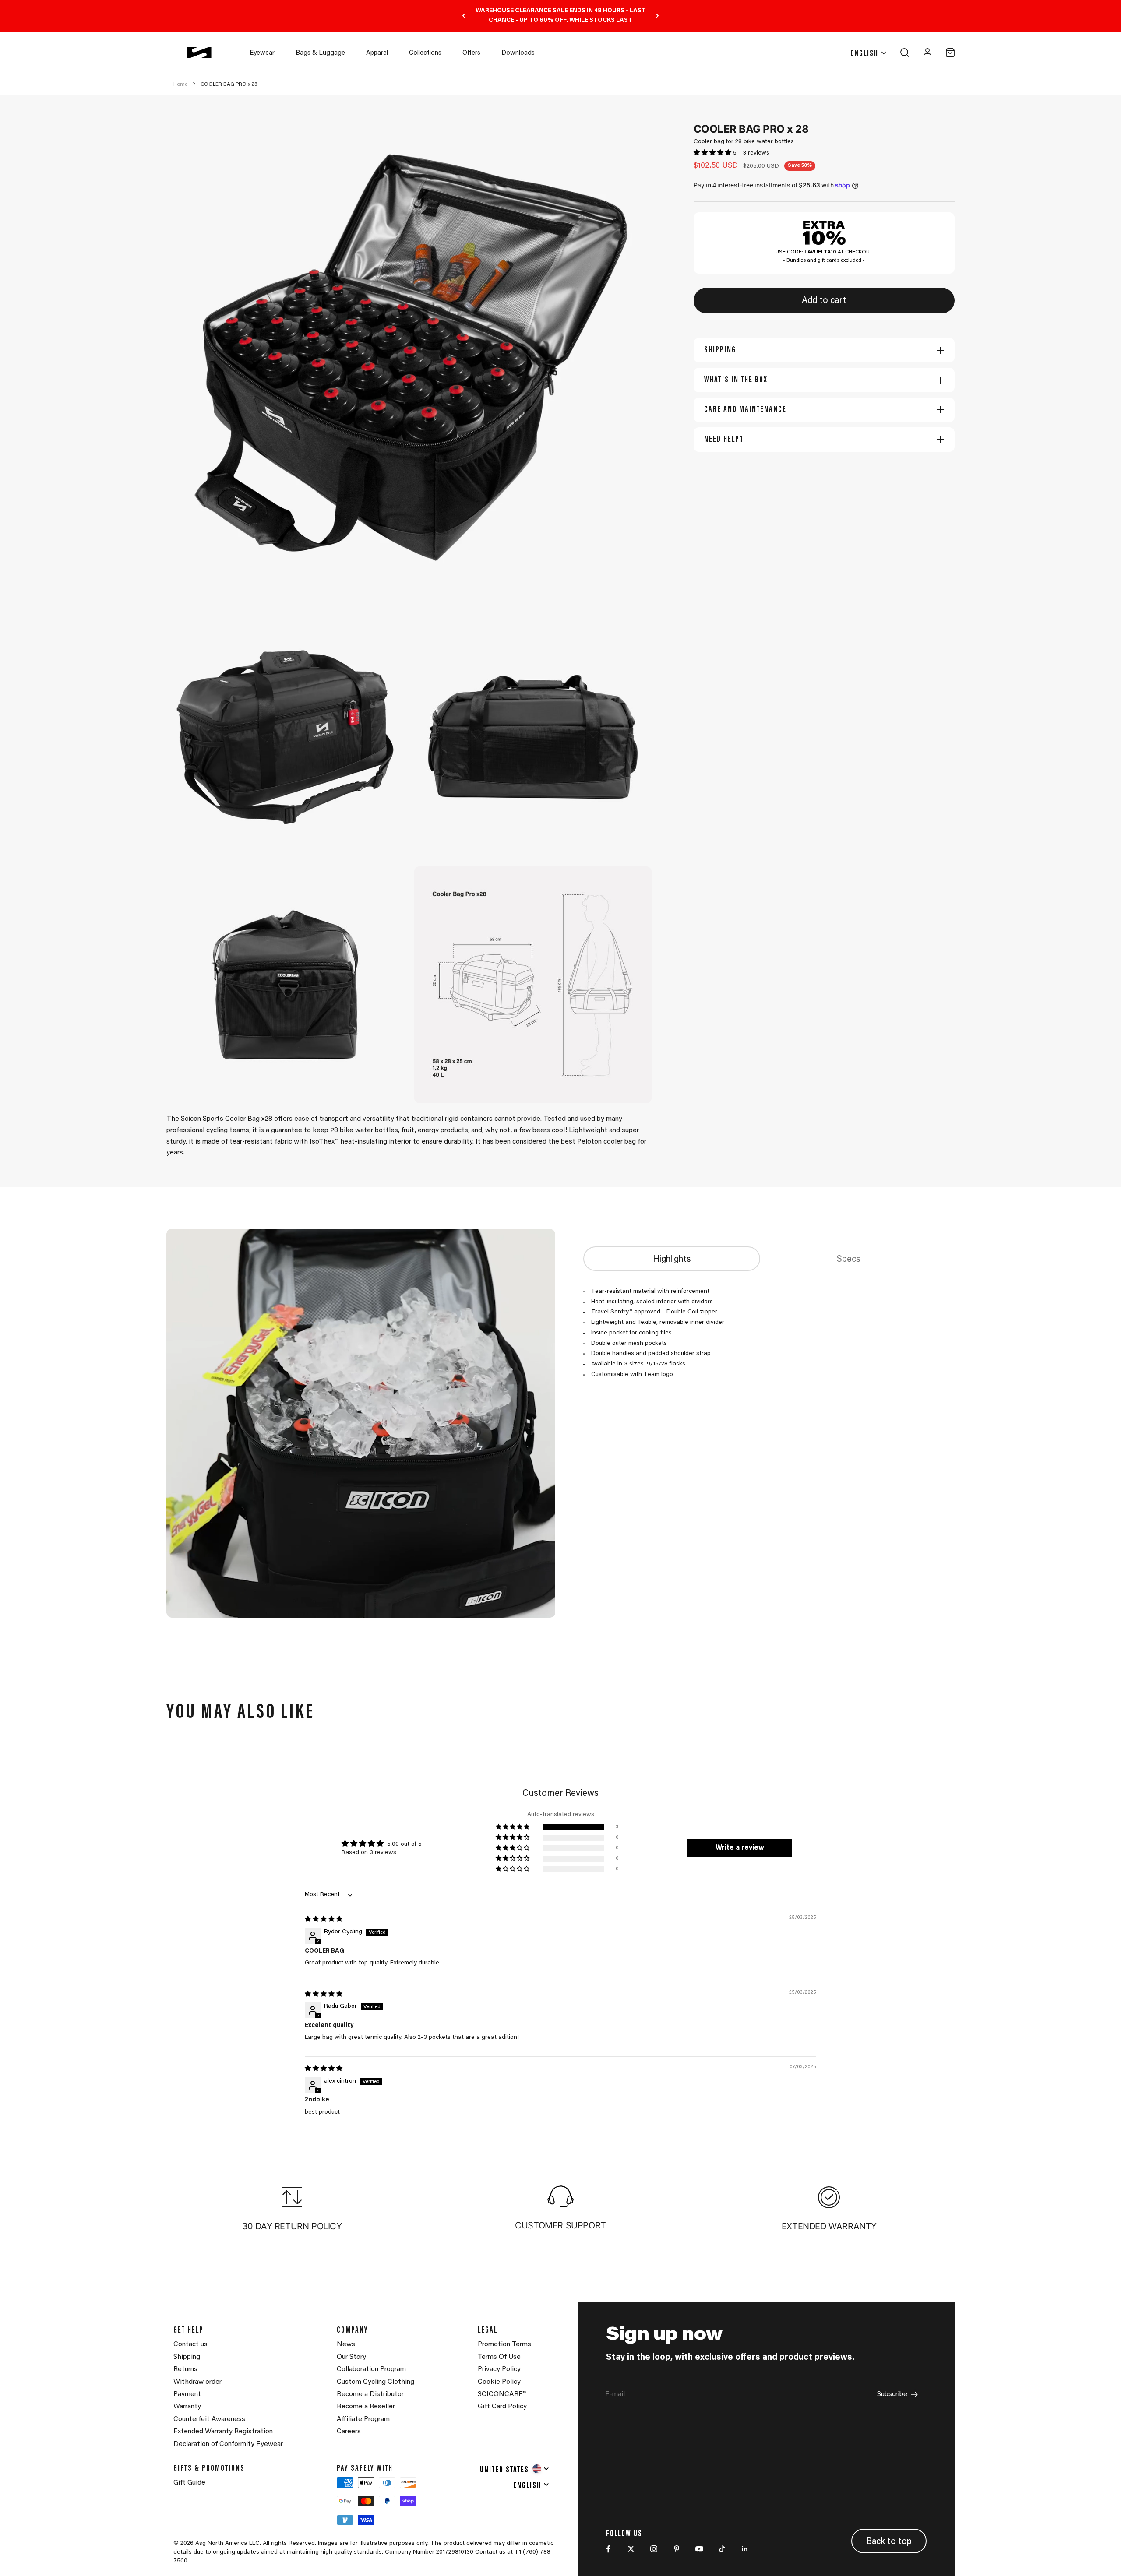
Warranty (187, 2407)
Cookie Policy (499, 2382)
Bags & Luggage (320, 53)
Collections (425, 53)
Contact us (190, 2344)
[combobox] (515, 2469)
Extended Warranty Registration (223, 2432)
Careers (349, 2432)
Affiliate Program (363, 2419)
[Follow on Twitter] (631, 2549)
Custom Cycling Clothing (375, 2382)
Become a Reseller (366, 2407)
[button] (713, 153)
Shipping (187, 2357)
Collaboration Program (371, 2369)
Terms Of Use (499, 2357)
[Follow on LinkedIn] (745, 2549)
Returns (185, 2369)
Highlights (672, 1260)
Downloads (518, 53)
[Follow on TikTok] (722, 2549)
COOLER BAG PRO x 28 (229, 84)
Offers (471, 53)
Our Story (351, 2357)
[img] (324, 1920)
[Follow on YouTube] (699, 2549)
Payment (187, 2394)
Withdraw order (197, 2382)
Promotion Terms (504, 2344)
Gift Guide (189, 2483)
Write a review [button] (740, 1848)
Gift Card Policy (502, 2407)
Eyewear (262, 53)
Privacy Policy (499, 2369)
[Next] (657, 16)
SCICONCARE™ (502, 2394)
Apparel (377, 53)
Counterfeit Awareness (209, 2419)
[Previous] (464, 16)
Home (180, 84)
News (346, 2344)
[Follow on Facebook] (608, 2549)
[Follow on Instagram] (654, 2549)
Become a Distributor (370, 2394)
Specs (849, 1260)
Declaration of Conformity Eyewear (228, 2444)
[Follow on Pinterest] (677, 2549)
